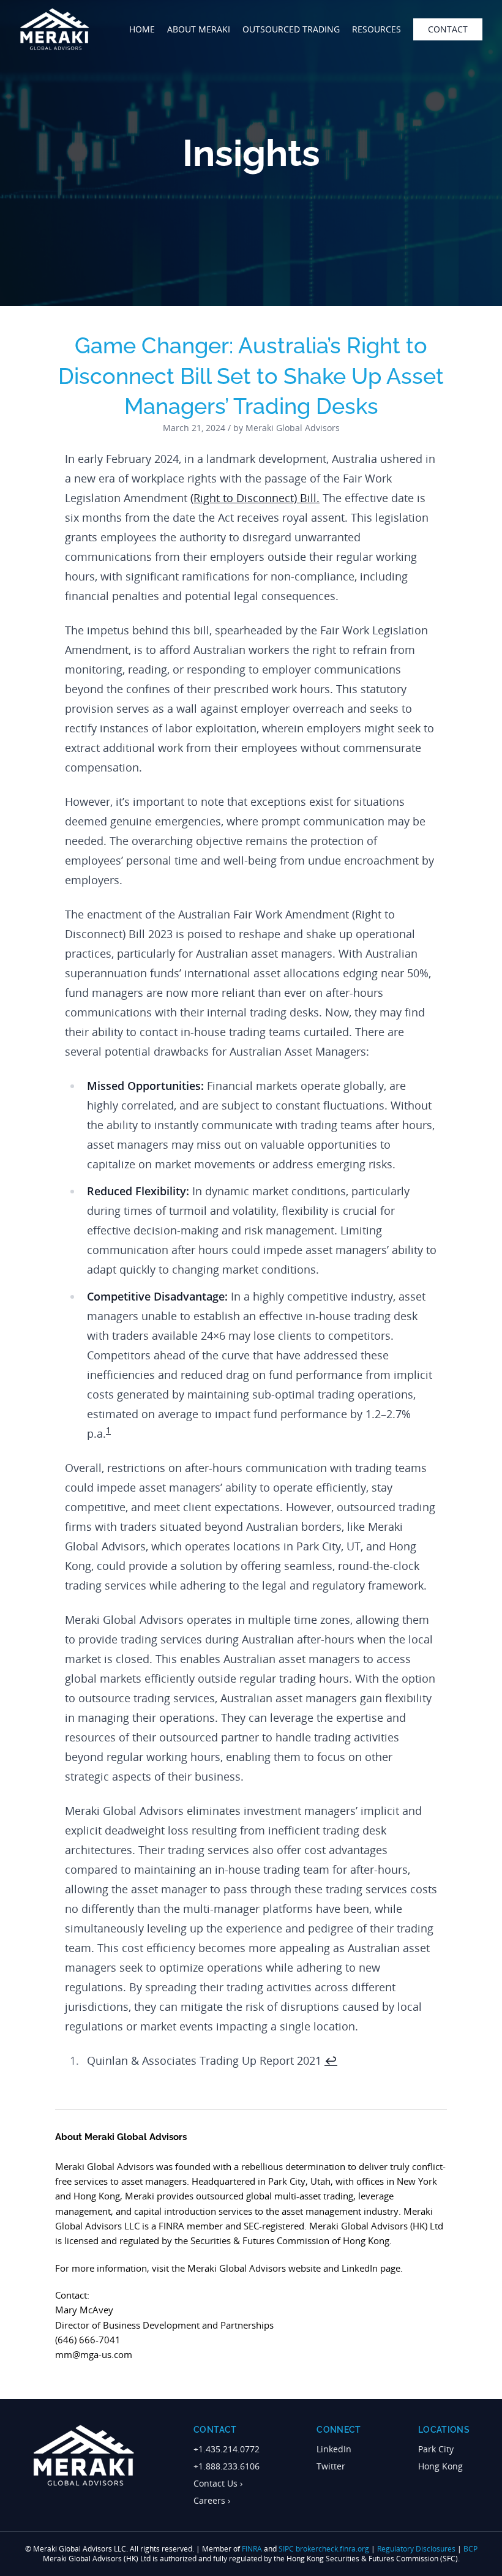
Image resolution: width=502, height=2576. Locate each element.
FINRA (252, 2549)
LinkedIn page (371, 2268)
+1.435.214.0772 (227, 2449)
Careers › (212, 2500)
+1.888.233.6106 (227, 2466)
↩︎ (331, 2060)
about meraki (199, 29)
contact (448, 29)
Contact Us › (218, 2483)
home (142, 29)
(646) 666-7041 (88, 2340)
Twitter (331, 2466)
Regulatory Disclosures (416, 2549)
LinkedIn (334, 2449)
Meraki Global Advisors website (254, 2268)
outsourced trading (291, 29)
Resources (376, 29)
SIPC (286, 2549)
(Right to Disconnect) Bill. (255, 498)
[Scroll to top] (474, 2561)
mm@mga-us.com (94, 2354)
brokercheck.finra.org (332, 2549)
